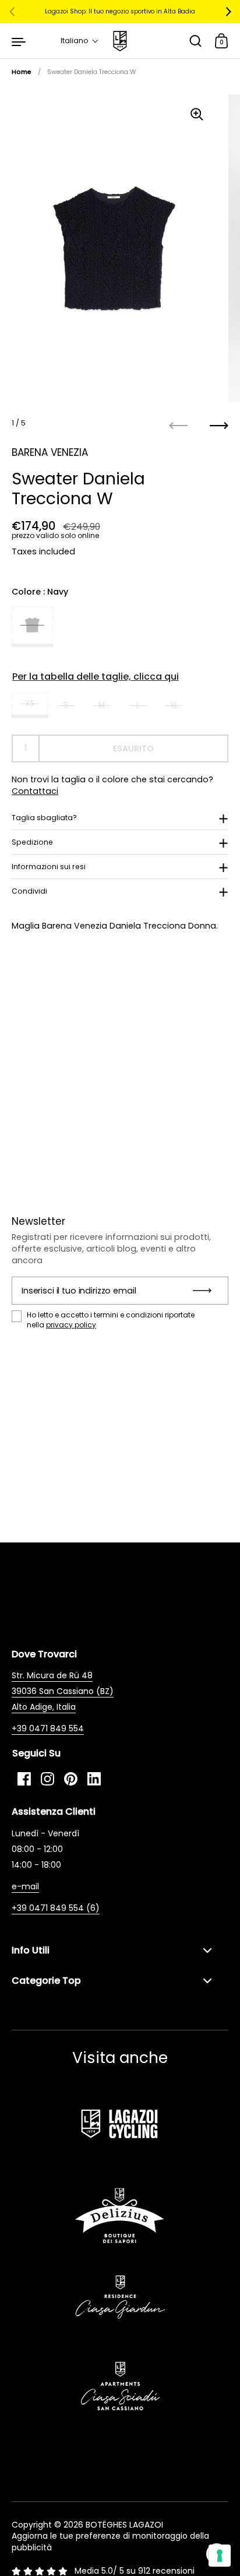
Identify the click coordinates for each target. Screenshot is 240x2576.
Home (22, 72)
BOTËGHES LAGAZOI (124, 2525)
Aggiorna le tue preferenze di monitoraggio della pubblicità (110, 2542)
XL (174, 705)
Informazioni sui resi (49, 867)
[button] (80, 41)
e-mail (25, 1886)
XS (30, 703)
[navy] (32, 627)
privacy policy (71, 1325)
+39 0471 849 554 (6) (56, 1908)
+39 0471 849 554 (48, 1728)
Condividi (29, 891)
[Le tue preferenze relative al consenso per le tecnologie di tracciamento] (220, 2556)
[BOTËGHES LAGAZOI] (120, 41)
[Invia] (206, 1291)
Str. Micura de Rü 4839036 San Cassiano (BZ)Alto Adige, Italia (63, 1691)
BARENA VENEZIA (50, 452)
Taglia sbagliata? (44, 818)
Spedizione (32, 842)
